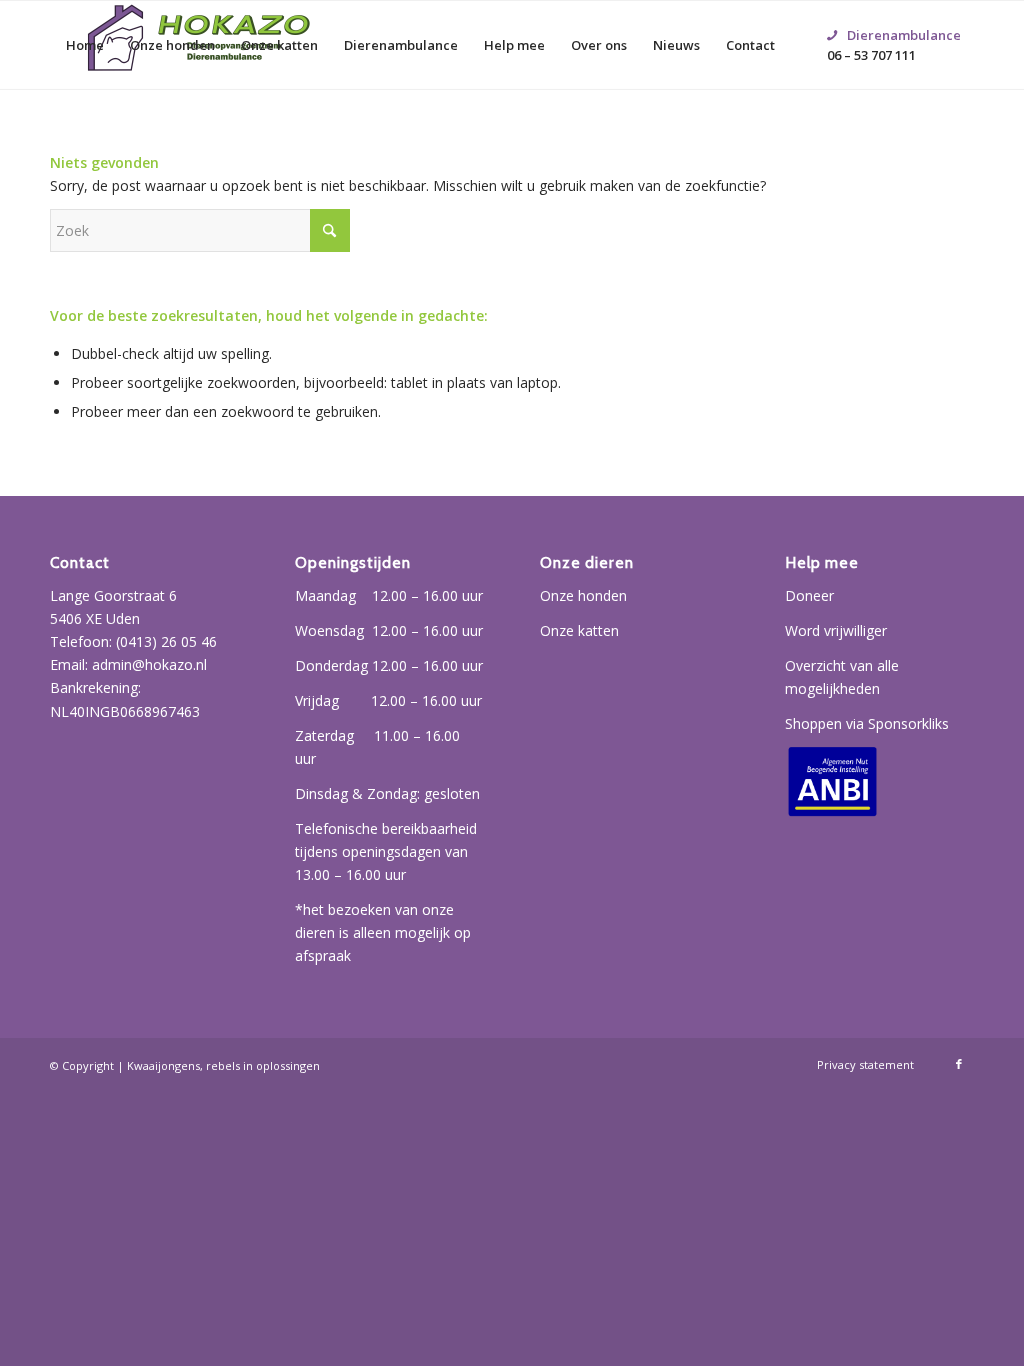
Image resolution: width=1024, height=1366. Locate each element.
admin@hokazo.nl (149, 664)
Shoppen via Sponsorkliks (867, 723)
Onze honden (583, 595)
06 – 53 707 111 (894, 21)
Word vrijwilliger (836, 630)
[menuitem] (85, 45)
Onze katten (579, 630)
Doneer (809, 595)
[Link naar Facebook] (959, 1064)
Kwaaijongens (163, 1065)
